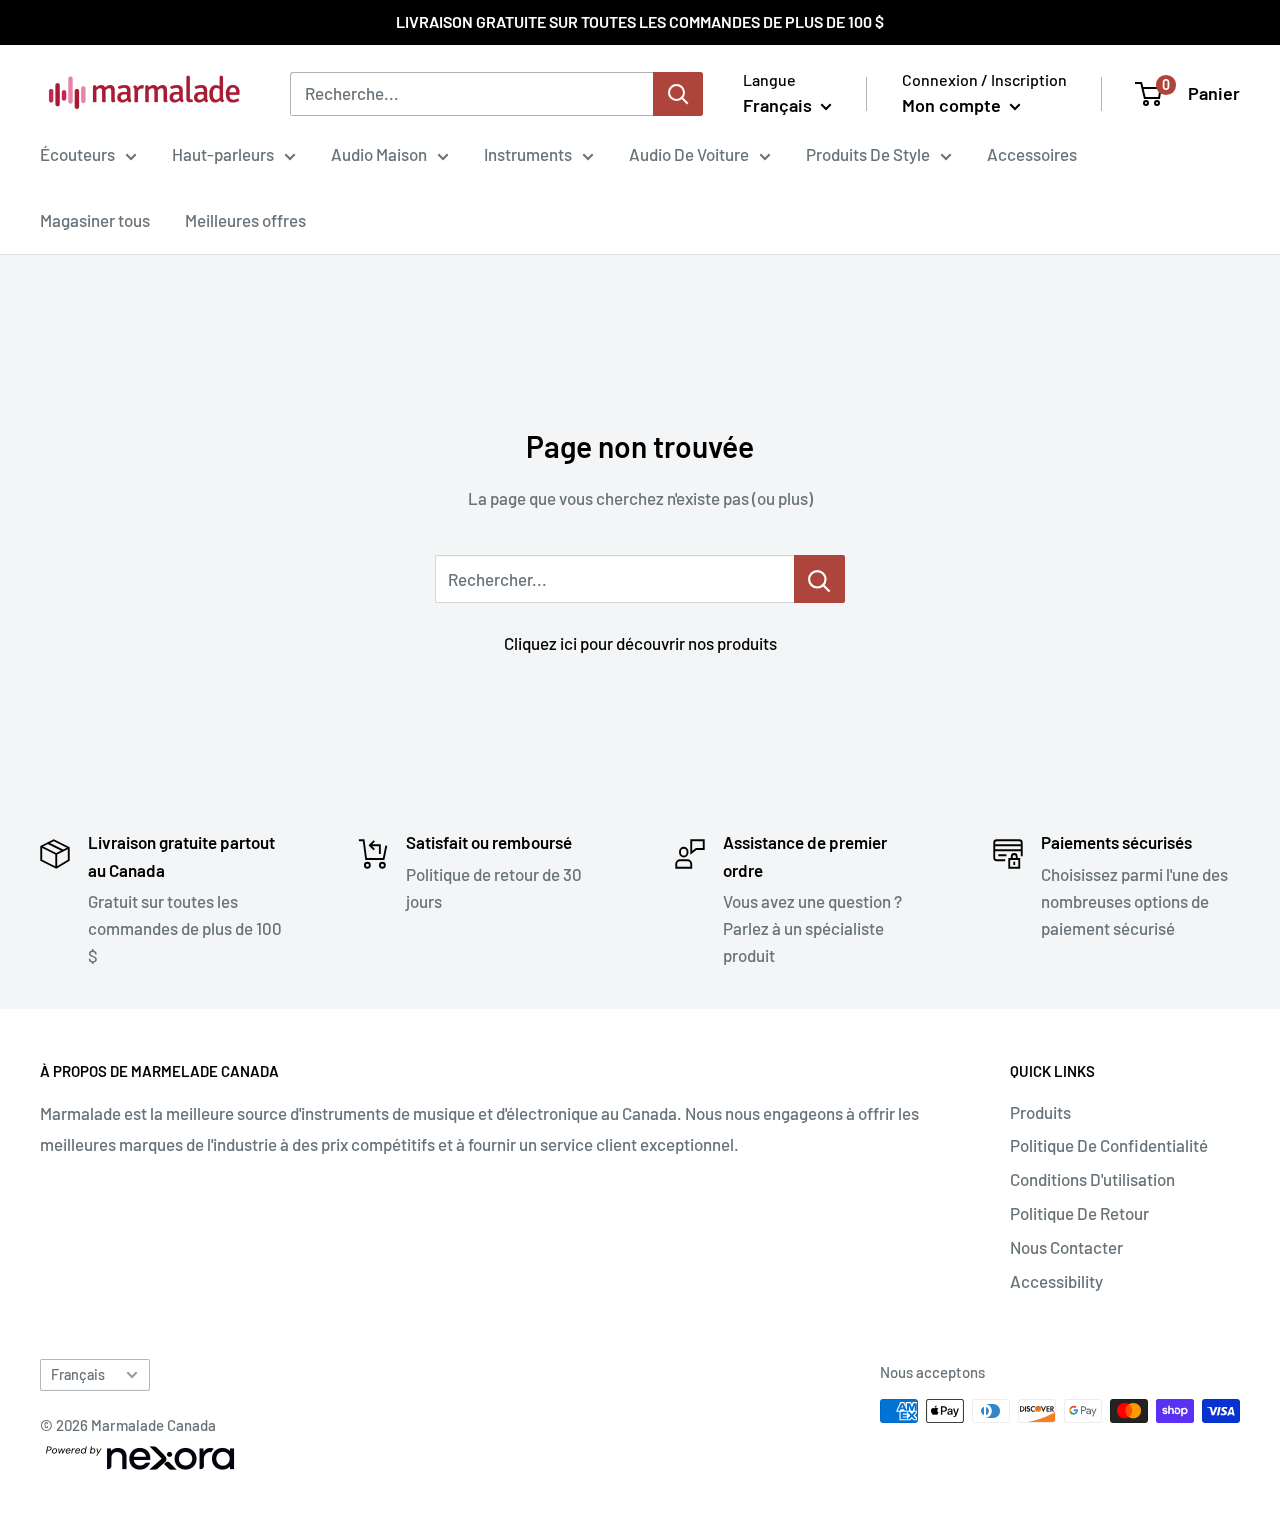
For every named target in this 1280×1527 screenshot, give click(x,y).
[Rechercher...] (819, 579)
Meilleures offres (245, 220)
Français (78, 1374)
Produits (1040, 1112)
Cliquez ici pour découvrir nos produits (640, 643)
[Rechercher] (678, 94)
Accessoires (1032, 154)
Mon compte (953, 105)
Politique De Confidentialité (1109, 1145)
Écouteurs (77, 154)
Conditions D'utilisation (1092, 1179)
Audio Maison (379, 154)
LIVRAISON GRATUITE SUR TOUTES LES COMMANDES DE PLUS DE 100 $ (640, 21)
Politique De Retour (1079, 1213)
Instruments (528, 154)
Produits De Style (868, 154)
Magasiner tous (95, 220)
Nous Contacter (1066, 1247)
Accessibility (1056, 1281)
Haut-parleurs (223, 154)
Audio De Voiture (689, 154)
